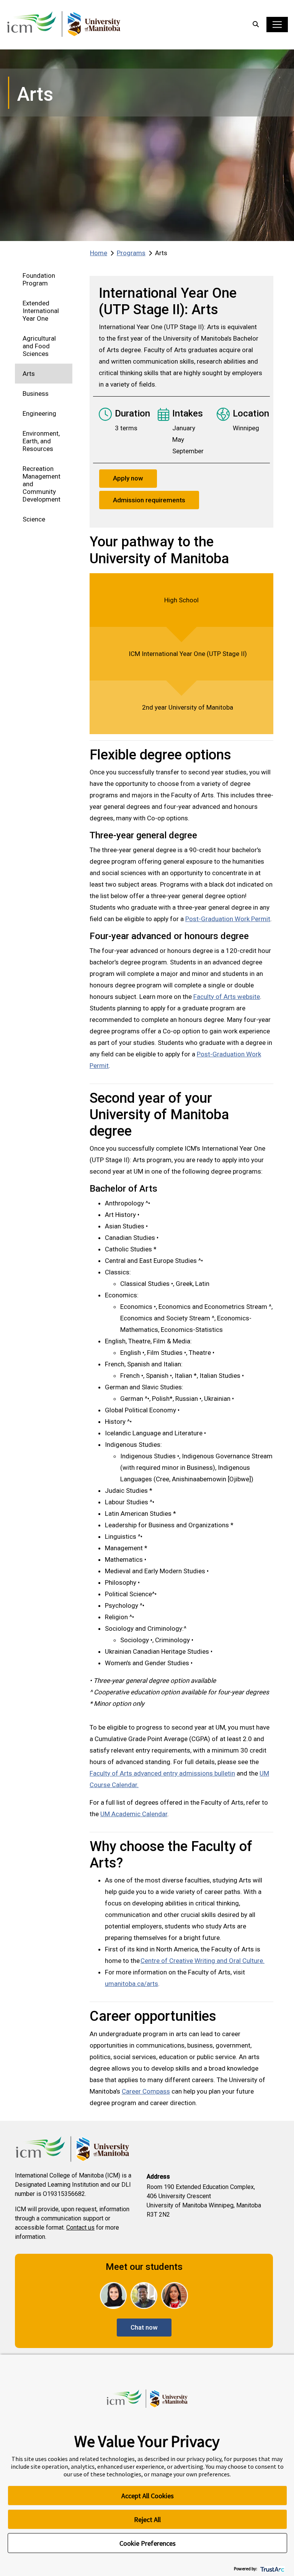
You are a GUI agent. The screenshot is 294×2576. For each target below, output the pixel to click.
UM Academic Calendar (134, 1814)
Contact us (80, 2228)
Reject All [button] (147, 2519)
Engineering (39, 413)
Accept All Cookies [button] (148, 2496)
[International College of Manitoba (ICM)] (64, 25)
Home (99, 253)
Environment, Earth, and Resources (41, 441)
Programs (131, 253)
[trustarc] (272, 2569)
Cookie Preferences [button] (148, 2543)
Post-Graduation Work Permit (228, 919)
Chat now (144, 2327)
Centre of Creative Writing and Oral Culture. (203, 1961)
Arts (29, 374)
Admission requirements (149, 500)
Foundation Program (39, 279)
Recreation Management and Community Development (42, 484)
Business (36, 394)
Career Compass (146, 2091)
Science (34, 519)
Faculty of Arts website (227, 997)
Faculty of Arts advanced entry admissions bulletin (162, 1773)
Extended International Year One (41, 311)
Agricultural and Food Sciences (39, 346)
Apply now (128, 478)
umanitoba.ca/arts (131, 1984)
